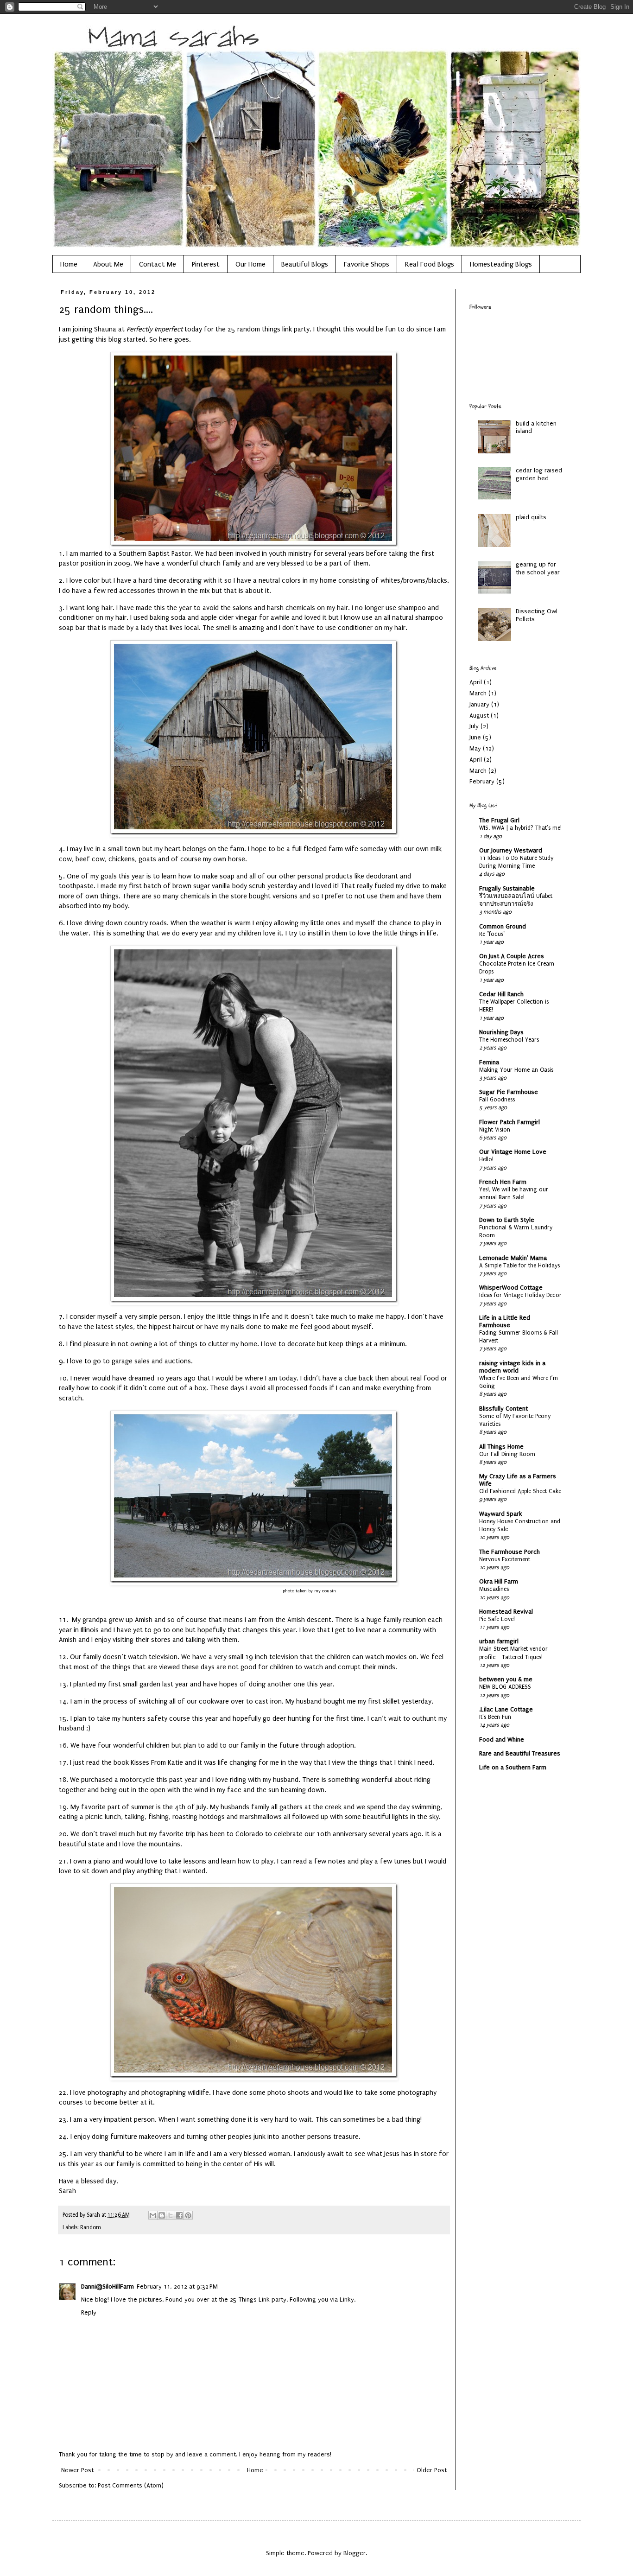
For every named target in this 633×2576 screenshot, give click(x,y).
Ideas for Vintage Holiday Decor (520, 1295)
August (479, 716)
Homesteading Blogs (501, 264)
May (475, 748)
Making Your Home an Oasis (516, 1070)
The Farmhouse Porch (510, 1552)
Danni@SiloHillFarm (108, 2287)
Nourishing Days (501, 1032)
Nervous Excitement (505, 1559)
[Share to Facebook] (179, 2215)
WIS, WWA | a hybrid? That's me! (520, 828)
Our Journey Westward (511, 850)
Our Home (250, 264)
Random (91, 2227)
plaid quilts (531, 517)
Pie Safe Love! (497, 1619)
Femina (489, 1062)
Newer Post (77, 2470)
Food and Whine (502, 1740)
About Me (108, 264)
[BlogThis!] (162, 2215)
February (482, 781)
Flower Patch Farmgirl (510, 1122)
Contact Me (158, 264)
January (479, 704)
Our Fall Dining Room (507, 1454)
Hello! (486, 1159)
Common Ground (503, 926)
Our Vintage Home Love (513, 1152)
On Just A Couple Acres (512, 956)
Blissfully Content (503, 1409)
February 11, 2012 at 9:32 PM (177, 2287)
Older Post (432, 2470)
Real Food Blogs (430, 264)
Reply (89, 2312)
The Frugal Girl (499, 820)
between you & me (506, 1679)
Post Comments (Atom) (131, 2485)
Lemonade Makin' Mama (513, 1258)
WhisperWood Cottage (511, 1288)
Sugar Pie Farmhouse (509, 1092)
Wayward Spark (501, 1514)
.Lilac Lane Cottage (506, 1709)
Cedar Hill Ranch (501, 994)
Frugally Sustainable (507, 888)
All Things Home (501, 1447)
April (476, 682)
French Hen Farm (503, 1182)
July (474, 726)
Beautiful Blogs (305, 264)
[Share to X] (171, 2215)
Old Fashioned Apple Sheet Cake (520, 1491)
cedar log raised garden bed (539, 474)
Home (69, 264)
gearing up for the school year (538, 568)
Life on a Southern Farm (513, 1767)
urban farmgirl (499, 1641)
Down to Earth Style (507, 1220)
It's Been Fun (495, 1717)
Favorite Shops (367, 264)
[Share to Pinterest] (188, 2215)
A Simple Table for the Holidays (519, 1266)
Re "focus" (492, 934)
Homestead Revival (506, 1612)
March (478, 693)
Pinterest (206, 264)
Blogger (354, 2553)
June (475, 737)
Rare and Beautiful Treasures (520, 1753)
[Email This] (153, 2215)
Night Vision (495, 1130)
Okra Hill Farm (499, 1581)
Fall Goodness (497, 1100)
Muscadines (494, 1589)
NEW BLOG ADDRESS (505, 1687)
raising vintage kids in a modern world (512, 1367)
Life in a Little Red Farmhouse (505, 1321)
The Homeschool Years (509, 1040)
